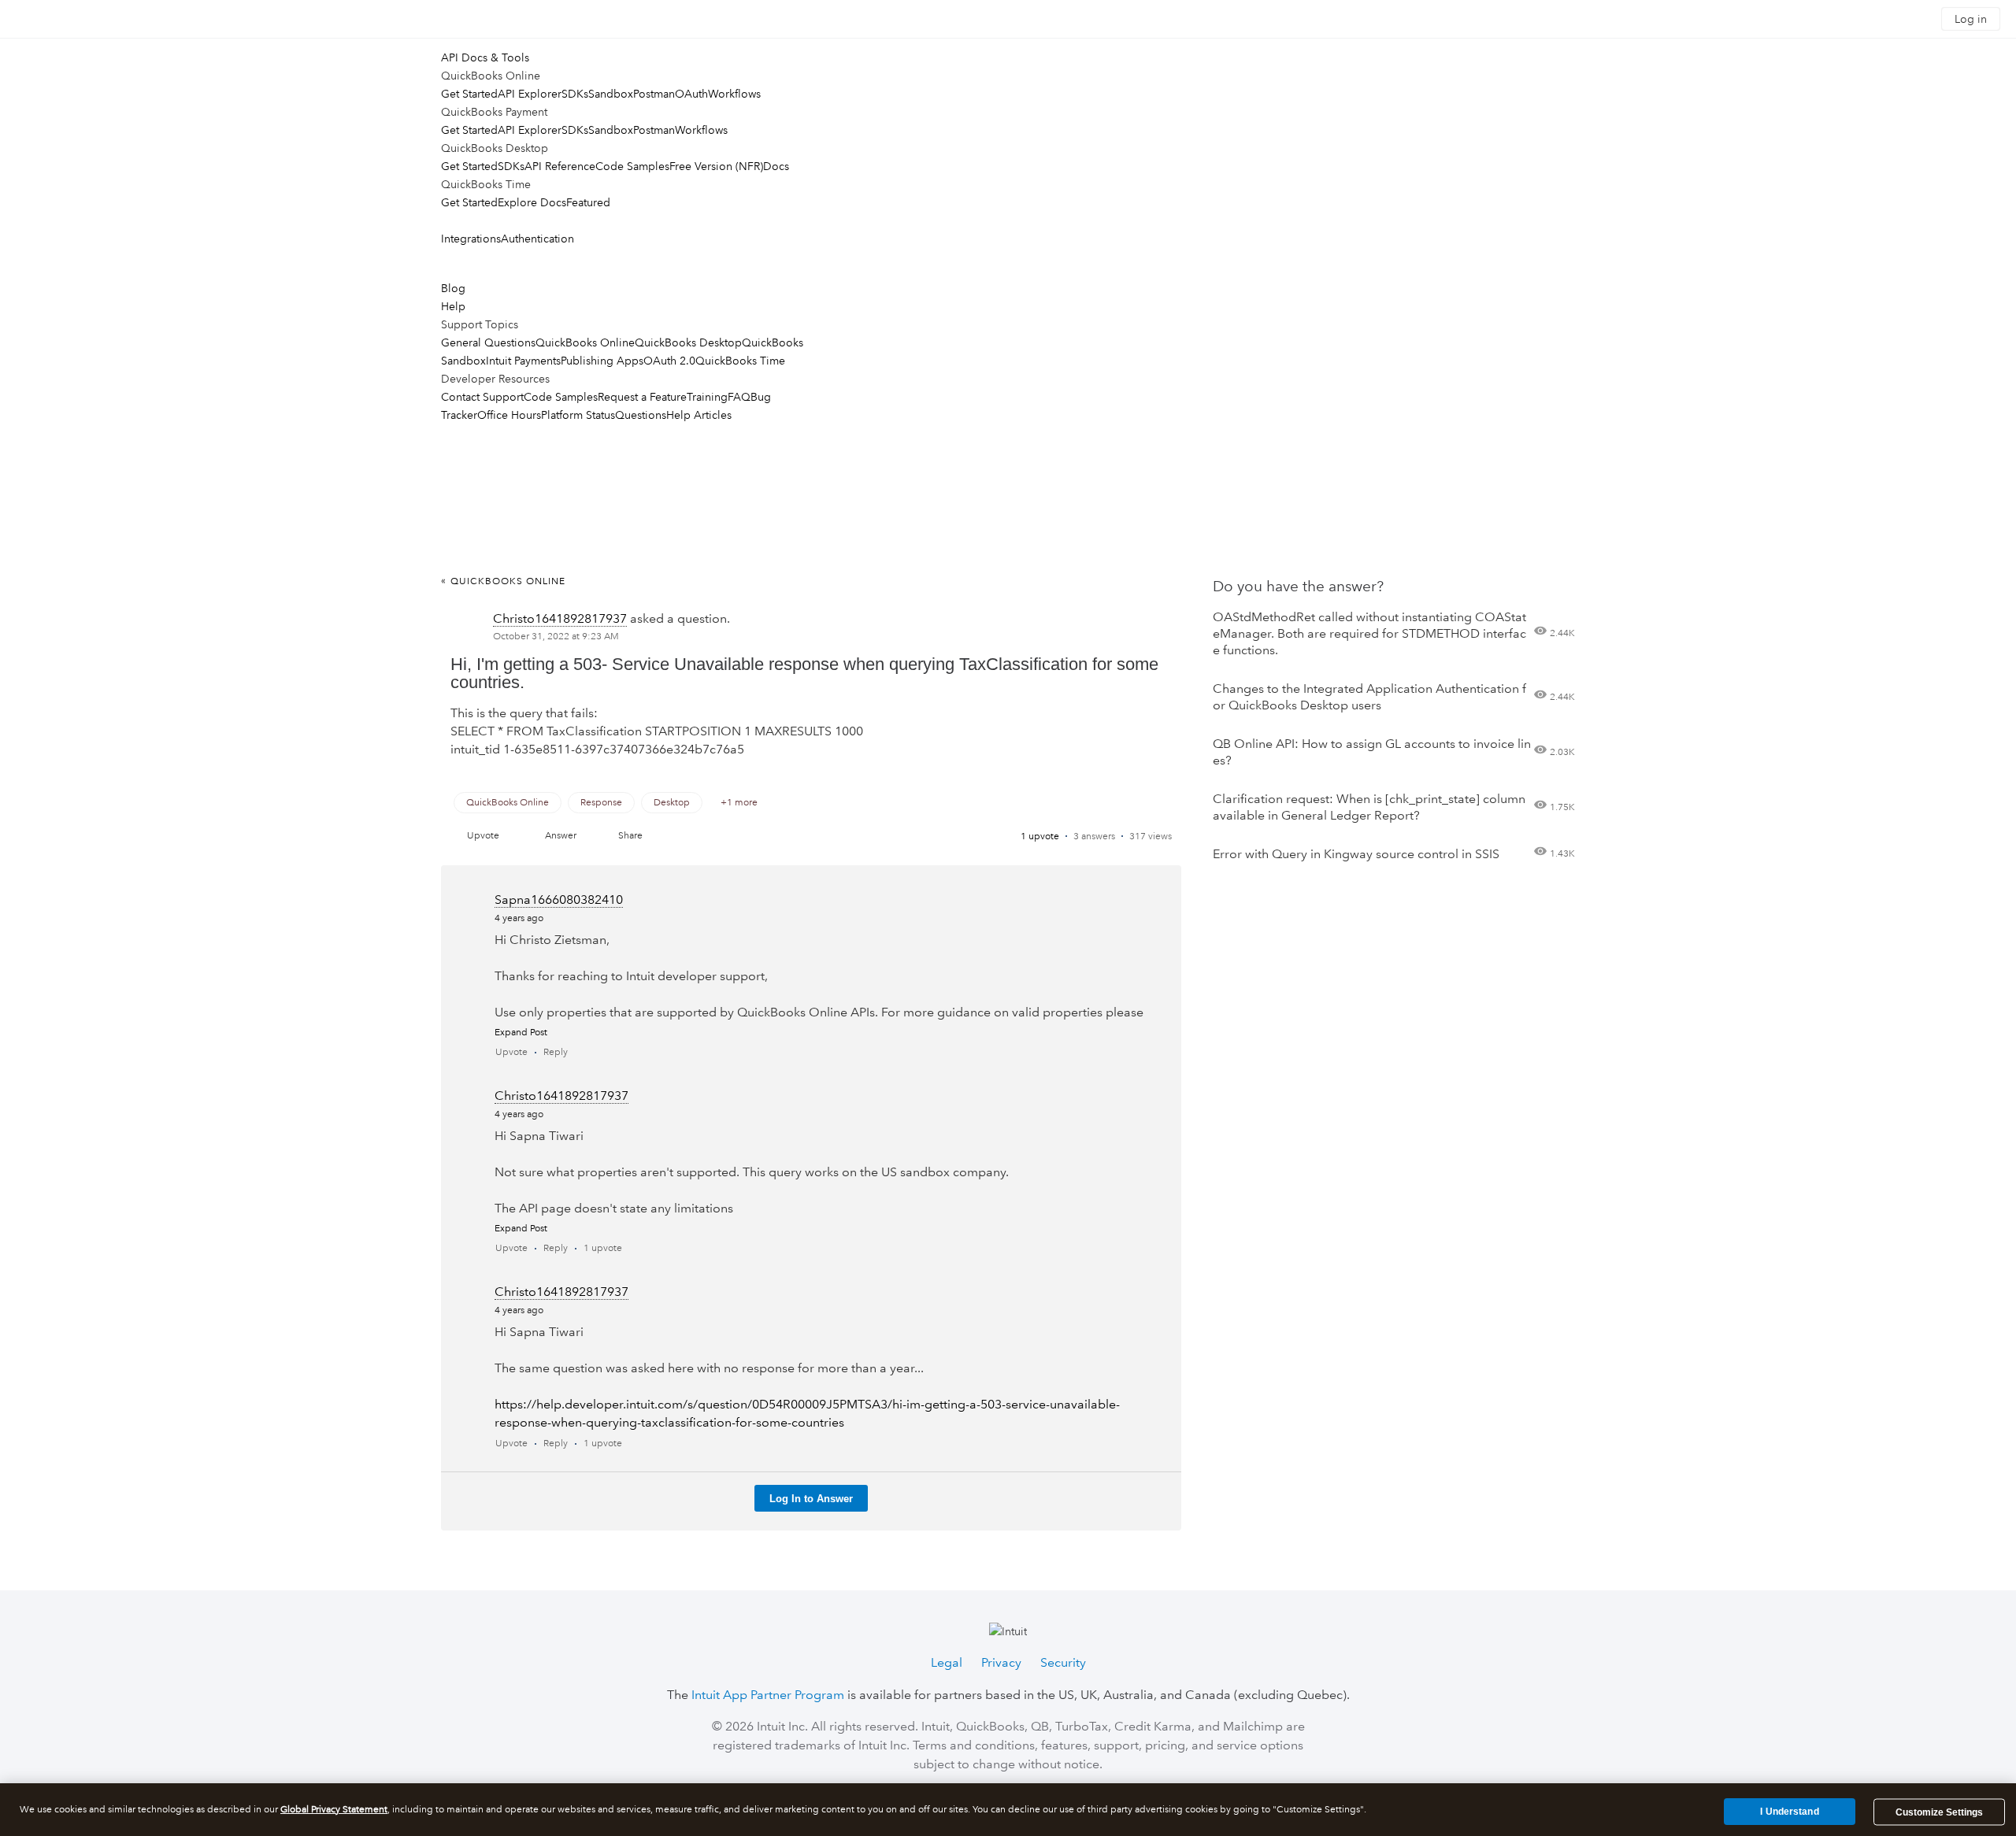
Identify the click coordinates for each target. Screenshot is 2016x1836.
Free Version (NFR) (716, 166)
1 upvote (1040, 837)
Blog (453, 288)
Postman (654, 94)
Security (1063, 1662)
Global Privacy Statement (334, 1810)
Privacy (1001, 1662)
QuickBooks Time (740, 361)
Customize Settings (1939, 1812)
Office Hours (509, 415)
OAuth (691, 94)
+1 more (739, 803)
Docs (776, 166)
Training (707, 397)
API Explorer (530, 94)
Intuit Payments (523, 361)
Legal (947, 1662)
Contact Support (482, 397)
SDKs (575, 94)
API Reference (560, 166)
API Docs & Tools (485, 57)
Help (453, 306)
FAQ (739, 397)
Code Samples (632, 166)
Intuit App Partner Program (768, 1695)
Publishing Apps (602, 361)
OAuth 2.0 (669, 361)
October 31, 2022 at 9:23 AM (556, 637)
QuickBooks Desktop (688, 342)
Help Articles (699, 415)
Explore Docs (532, 202)
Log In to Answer (811, 1499)
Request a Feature (642, 397)
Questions (641, 415)
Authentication (537, 239)
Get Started (469, 94)
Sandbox (611, 94)
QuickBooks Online (585, 342)
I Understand (1789, 1812)
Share (630, 836)
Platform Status (578, 415)
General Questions (488, 342)
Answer (561, 836)
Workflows (734, 94)
